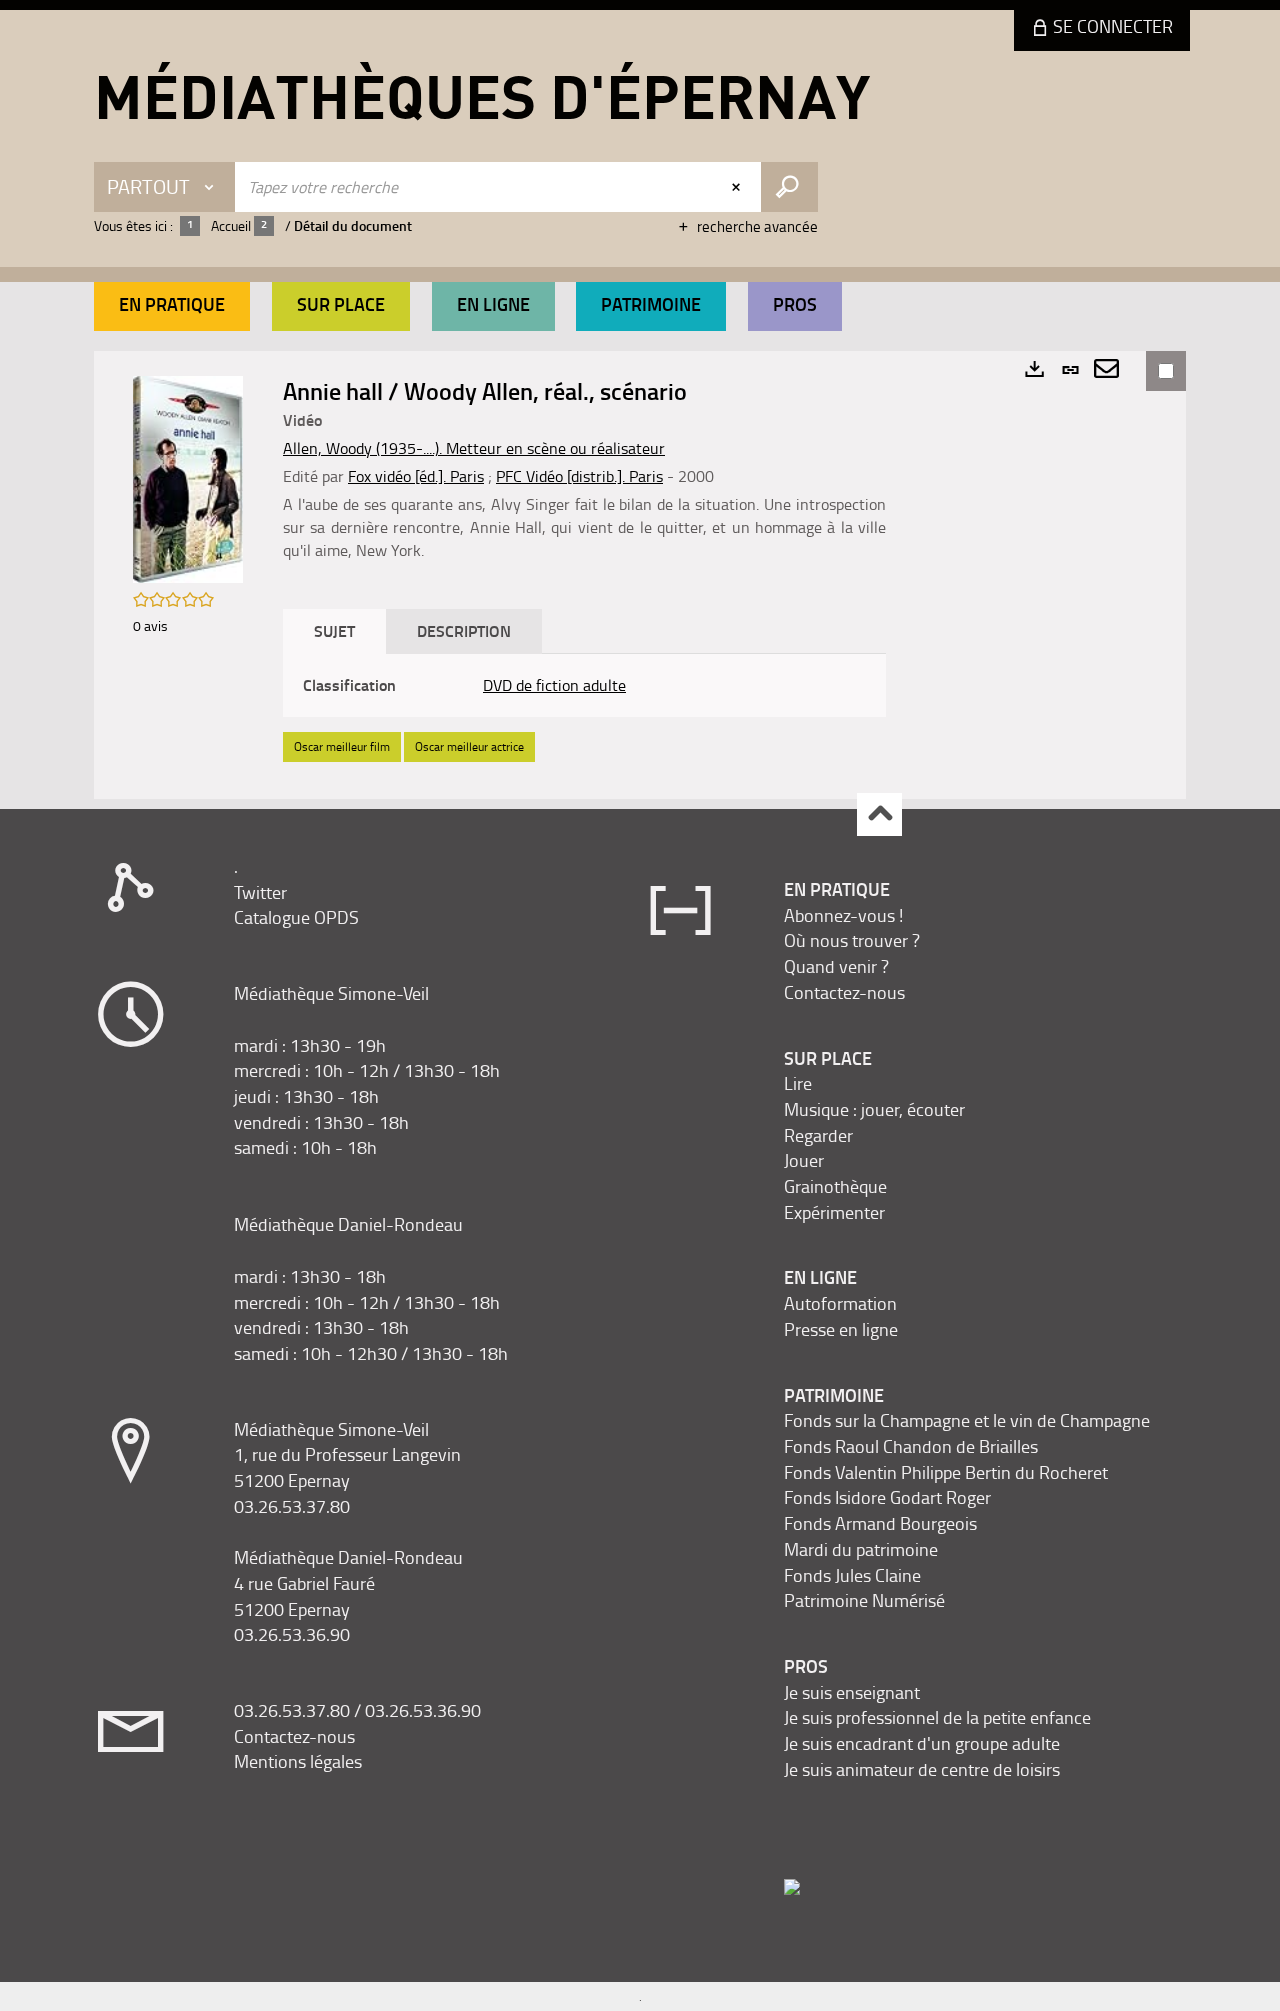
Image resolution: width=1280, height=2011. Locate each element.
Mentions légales (298, 1761)
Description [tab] (464, 630)
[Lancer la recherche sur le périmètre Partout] (789, 187)
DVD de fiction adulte (554, 685)
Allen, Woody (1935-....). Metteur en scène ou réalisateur (474, 448)
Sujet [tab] (334, 630)
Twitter (260, 892)
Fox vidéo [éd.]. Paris (416, 476)
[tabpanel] (584, 685)
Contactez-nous (294, 1736)
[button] (172, 306)
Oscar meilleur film (342, 746)
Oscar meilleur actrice (469, 746)
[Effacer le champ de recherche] (738, 187)
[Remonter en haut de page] (879, 814)
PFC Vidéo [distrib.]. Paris (579, 476)
